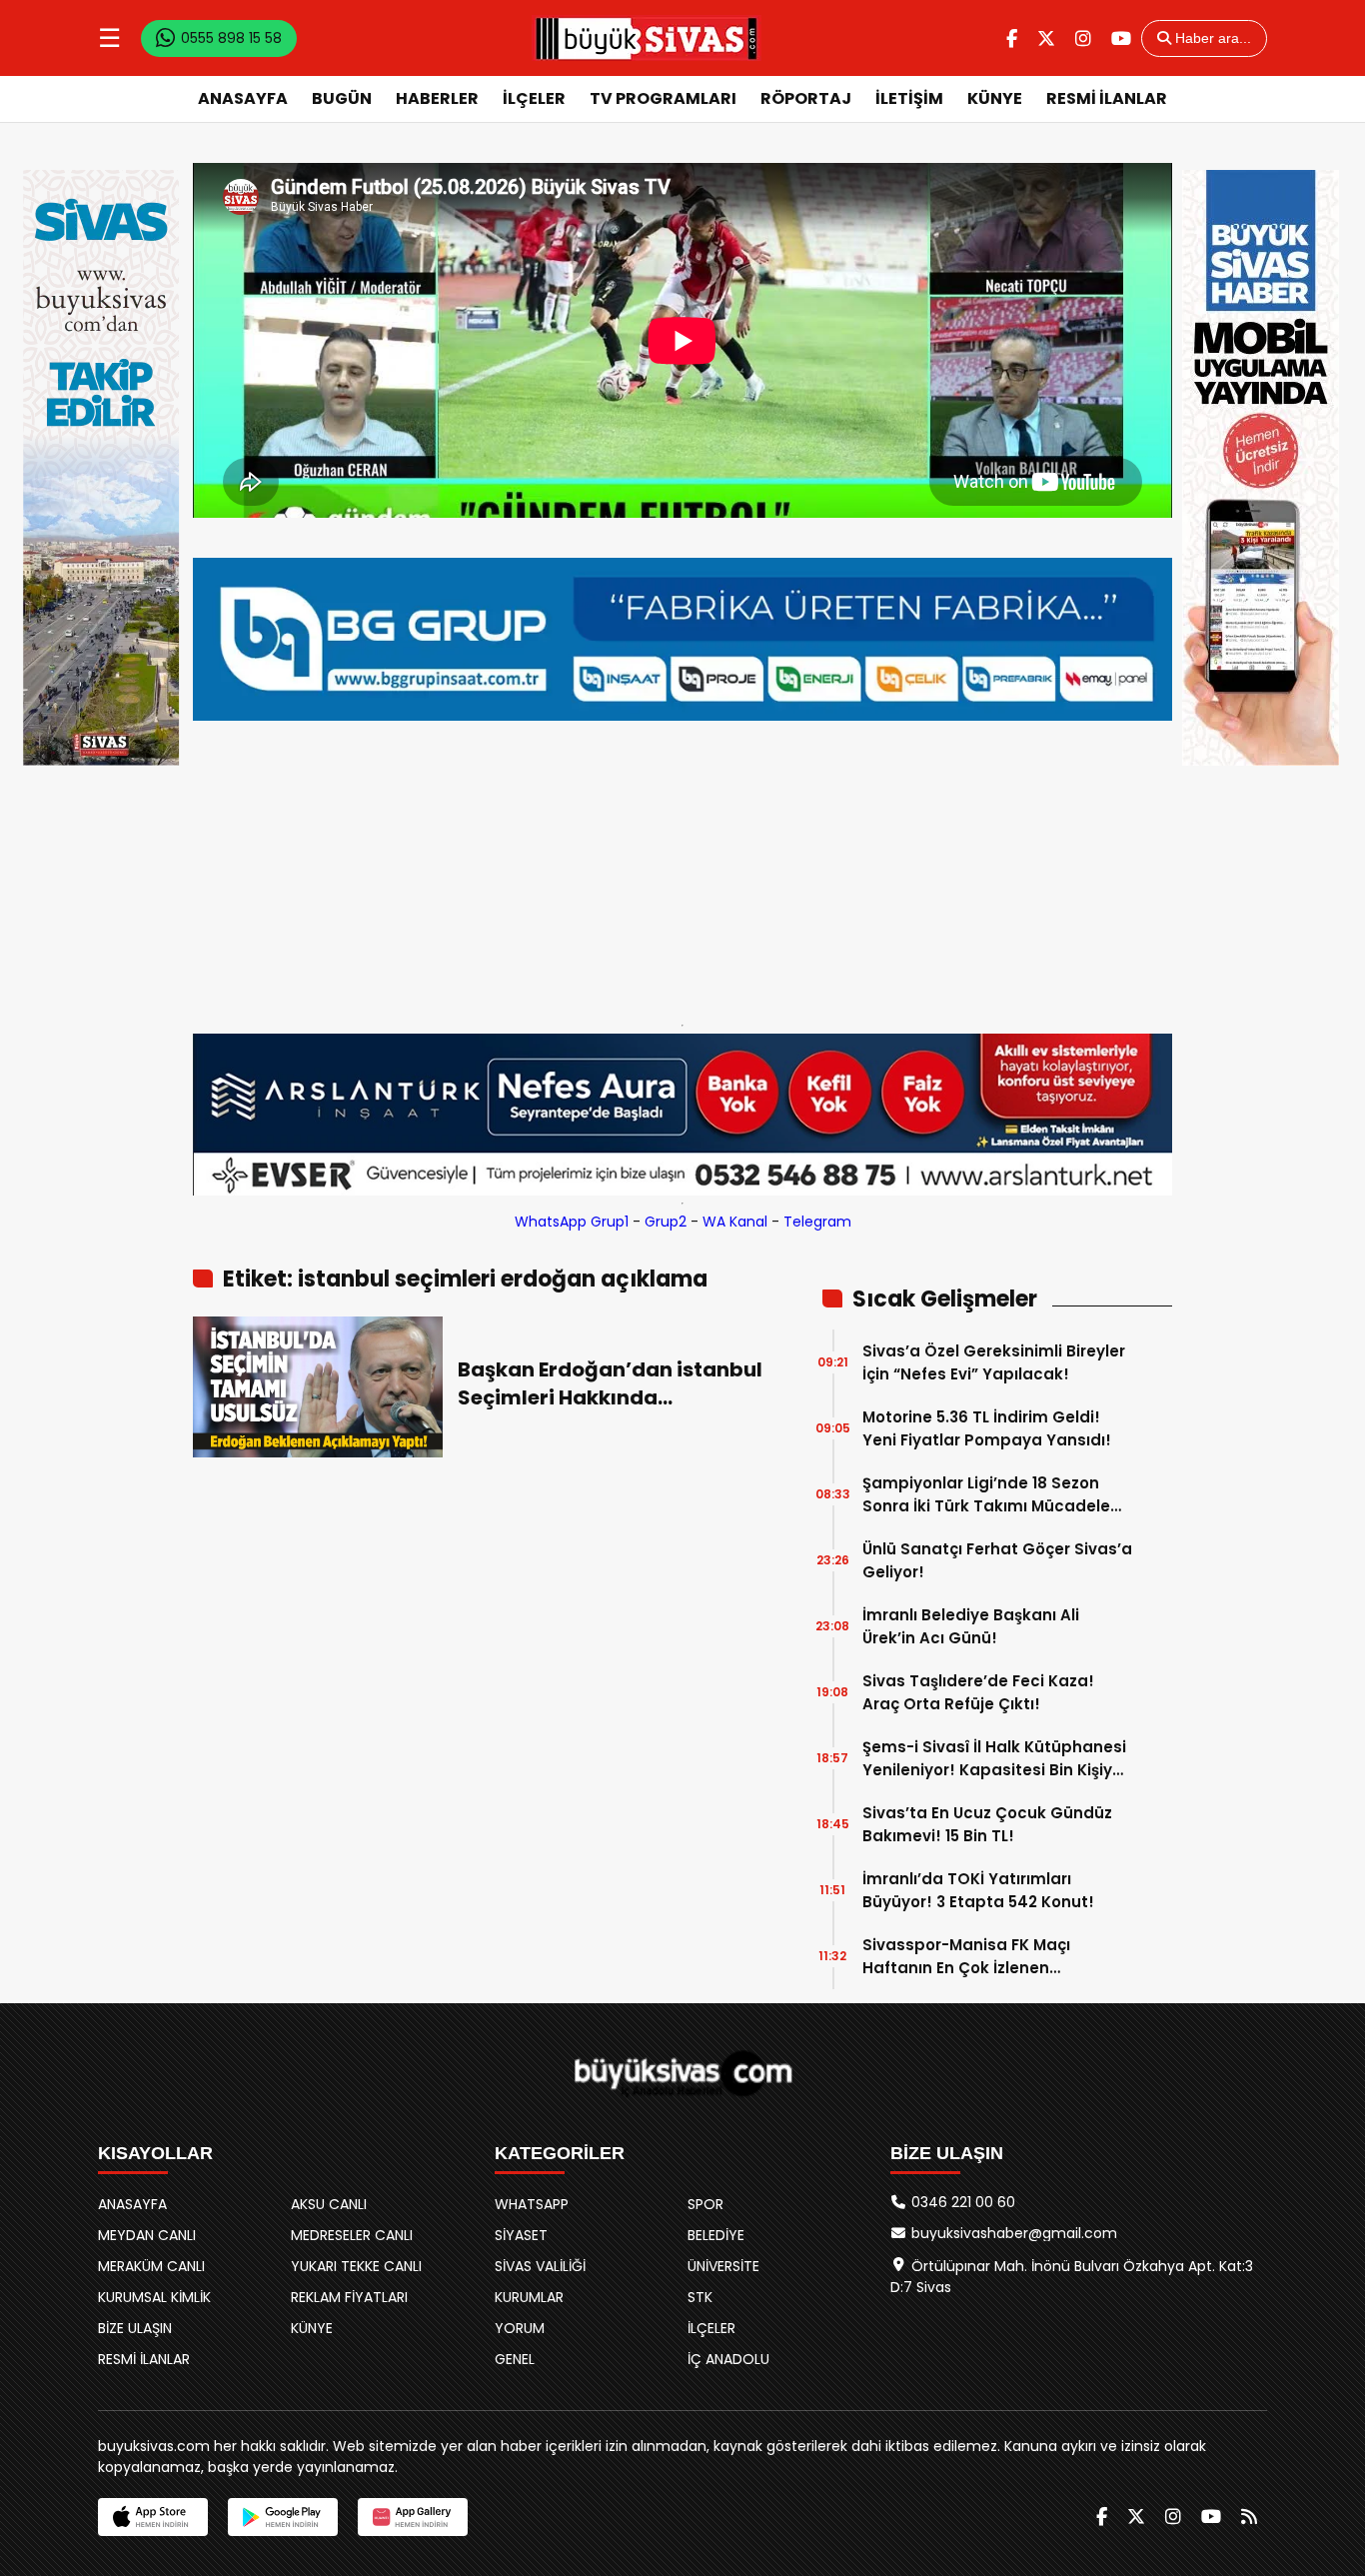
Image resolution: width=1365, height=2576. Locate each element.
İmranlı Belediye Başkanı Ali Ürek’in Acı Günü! (971, 1626)
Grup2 (666, 1222)
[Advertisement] (682, 868)
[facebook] (1012, 38)
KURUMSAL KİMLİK (154, 2297)
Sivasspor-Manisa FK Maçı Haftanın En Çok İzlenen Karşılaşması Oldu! (966, 1957)
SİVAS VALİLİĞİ (540, 2266)
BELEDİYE (716, 2235)
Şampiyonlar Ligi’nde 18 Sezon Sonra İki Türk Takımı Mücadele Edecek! (986, 1495)
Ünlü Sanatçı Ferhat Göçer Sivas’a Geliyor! (997, 1560)
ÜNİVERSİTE (723, 2266)
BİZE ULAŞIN (135, 2328)
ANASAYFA (243, 98)
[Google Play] (283, 2517)
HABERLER (437, 98)
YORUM (520, 2328)
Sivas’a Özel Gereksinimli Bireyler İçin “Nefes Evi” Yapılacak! (994, 1362)
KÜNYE (995, 98)
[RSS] (1249, 2517)
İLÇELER (534, 98)
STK (700, 2297)
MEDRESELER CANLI (352, 2235)
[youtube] (1121, 38)
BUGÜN (342, 98)
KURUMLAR (529, 2297)
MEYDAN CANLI (147, 2235)
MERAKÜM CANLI (151, 2266)
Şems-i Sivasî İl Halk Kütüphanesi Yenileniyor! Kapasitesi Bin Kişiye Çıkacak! (994, 1759)
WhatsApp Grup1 (572, 1222)
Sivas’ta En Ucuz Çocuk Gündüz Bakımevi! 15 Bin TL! (987, 1824)
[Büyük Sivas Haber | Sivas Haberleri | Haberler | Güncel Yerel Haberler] (647, 38)
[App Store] (153, 2517)
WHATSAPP (532, 2204)
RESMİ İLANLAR (1107, 98)
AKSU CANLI (329, 2204)
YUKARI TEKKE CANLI (356, 2266)
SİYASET (521, 2235)
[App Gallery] (413, 2517)
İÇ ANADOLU (728, 2359)
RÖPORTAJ (806, 98)
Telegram (817, 1222)
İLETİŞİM (909, 98)
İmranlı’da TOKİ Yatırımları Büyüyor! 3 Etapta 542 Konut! (978, 1890)
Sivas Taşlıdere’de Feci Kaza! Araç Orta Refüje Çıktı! (978, 1692)
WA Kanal (735, 1222)
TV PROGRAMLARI (663, 98)
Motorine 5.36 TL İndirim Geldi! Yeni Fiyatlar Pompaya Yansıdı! (987, 1428)
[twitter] (1046, 38)
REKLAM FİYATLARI (349, 2297)
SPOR (705, 2204)
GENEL (515, 2359)
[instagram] (1083, 38)
